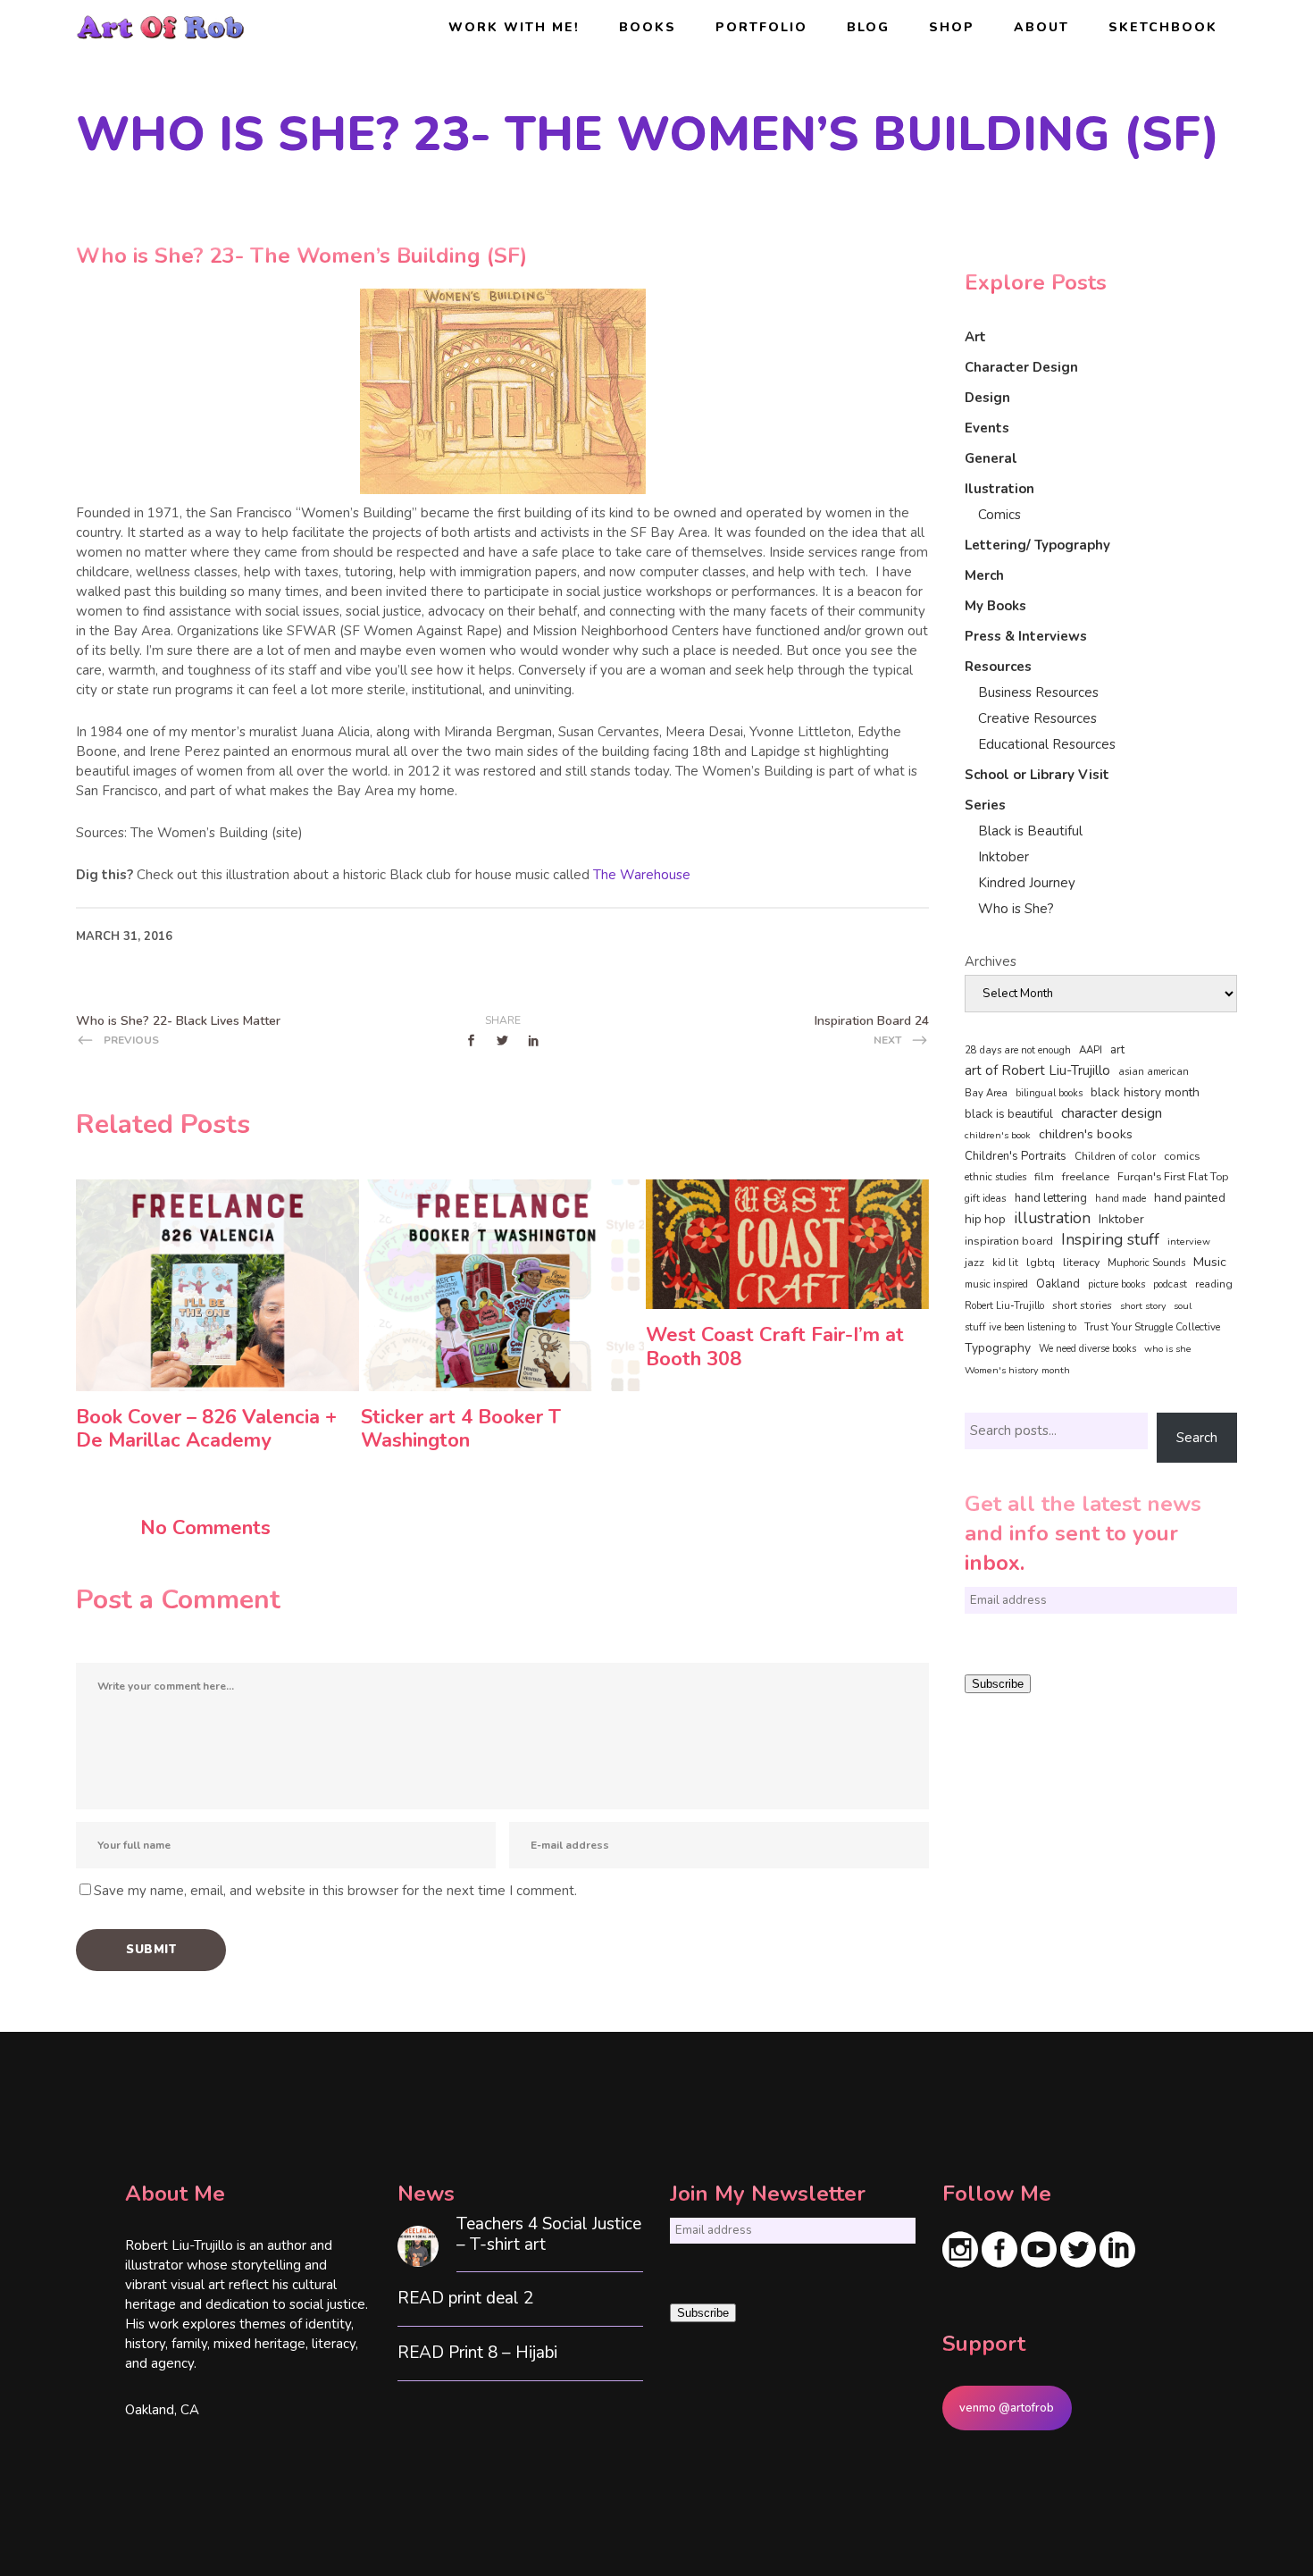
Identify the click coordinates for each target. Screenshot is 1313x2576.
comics (1182, 1156)
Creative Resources (1037, 718)
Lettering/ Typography (1037, 545)
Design (987, 398)
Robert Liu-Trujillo (1004, 1306)
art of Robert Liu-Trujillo (1037, 1070)
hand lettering (1051, 1198)
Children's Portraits (1016, 1156)
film (1044, 1177)
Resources (998, 667)
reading (1214, 1284)
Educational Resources (1047, 744)
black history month (1145, 1092)
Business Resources (1038, 692)
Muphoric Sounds (1146, 1263)
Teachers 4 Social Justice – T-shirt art (549, 2235)
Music (1210, 1262)
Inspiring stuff (1110, 1239)
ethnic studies (995, 1177)
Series (985, 805)
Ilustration (999, 489)
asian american (1154, 1072)
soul (1183, 1306)
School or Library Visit (1037, 775)
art (1117, 1050)
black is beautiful (1009, 1114)
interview (1189, 1242)
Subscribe (998, 1684)
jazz (974, 1262)
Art (975, 337)
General (991, 458)
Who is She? (1016, 909)
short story (1143, 1306)
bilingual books (1049, 1093)
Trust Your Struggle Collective (1152, 1327)
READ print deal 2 (465, 2299)
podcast (1170, 1284)
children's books (1086, 1134)
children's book (998, 1135)
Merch (984, 575)
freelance (1086, 1177)
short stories (1082, 1305)
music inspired (996, 1284)
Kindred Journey (1027, 883)
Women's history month (1017, 1370)
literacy (1081, 1262)
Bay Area (986, 1093)
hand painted (1190, 1198)
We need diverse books (1087, 1349)
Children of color (1115, 1156)
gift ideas (986, 1198)
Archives (991, 961)
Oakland (1058, 1284)
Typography (998, 1348)
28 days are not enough (1018, 1050)
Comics (999, 515)
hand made (1121, 1199)
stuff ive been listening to (1020, 1327)
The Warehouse (642, 875)
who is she (1168, 1349)
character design (1112, 1113)
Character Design (1021, 367)
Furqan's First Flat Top (1173, 1177)
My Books (995, 606)
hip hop (985, 1219)
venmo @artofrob (1007, 2408)
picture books (1116, 1284)
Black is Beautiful (1030, 831)
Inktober (1004, 857)
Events (987, 428)
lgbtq (1041, 1263)
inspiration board (1009, 1241)
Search (1197, 1438)
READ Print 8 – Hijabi (477, 2353)
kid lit (1005, 1263)
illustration (1052, 1219)
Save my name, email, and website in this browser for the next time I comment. (335, 1891)
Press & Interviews (1026, 636)
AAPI (1091, 1050)
